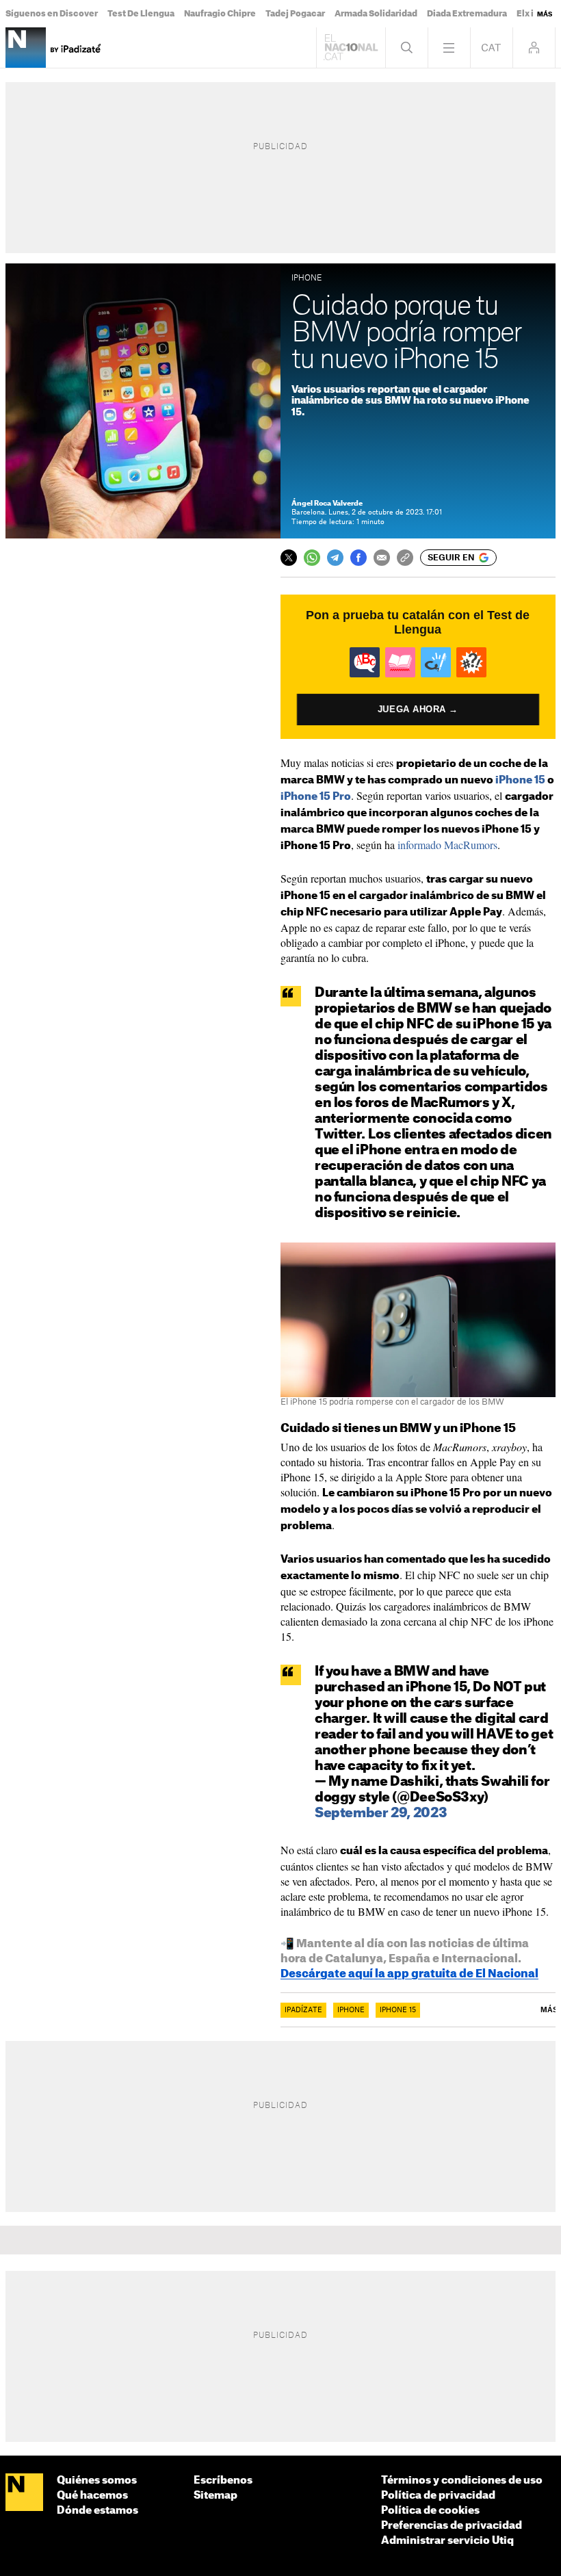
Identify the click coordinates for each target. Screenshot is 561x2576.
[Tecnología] (26, 48)
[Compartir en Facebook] (358, 558)
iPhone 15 (520, 780)
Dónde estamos (97, 2511)
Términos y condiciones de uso (462, 2481)
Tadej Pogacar (295, 14)
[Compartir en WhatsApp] (312, 558)
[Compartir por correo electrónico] (382, 558)
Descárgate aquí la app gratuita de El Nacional (409, 1974)
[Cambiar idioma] (492, 48)
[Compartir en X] (289, 558)
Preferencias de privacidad (452, 2526)
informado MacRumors (447, 845)
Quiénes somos (97, 2481)
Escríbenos (223, 2481)
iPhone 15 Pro (316, 797)
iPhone (351, 2010)
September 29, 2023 (381, 1813)
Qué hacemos (92, 2496)
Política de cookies (430, 2511)
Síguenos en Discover (52, 14)
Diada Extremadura (467, 14)
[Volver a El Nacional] (351, 48)
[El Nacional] (24, 2493)
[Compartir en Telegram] (335, 558)
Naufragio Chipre (220, 14)
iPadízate (303, 2010)
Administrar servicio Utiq (447, 2541)
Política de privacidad (438, 2496)
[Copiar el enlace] (405, 558)
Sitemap (216, 2496)
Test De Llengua (141, 14)
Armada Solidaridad (376, 14)
